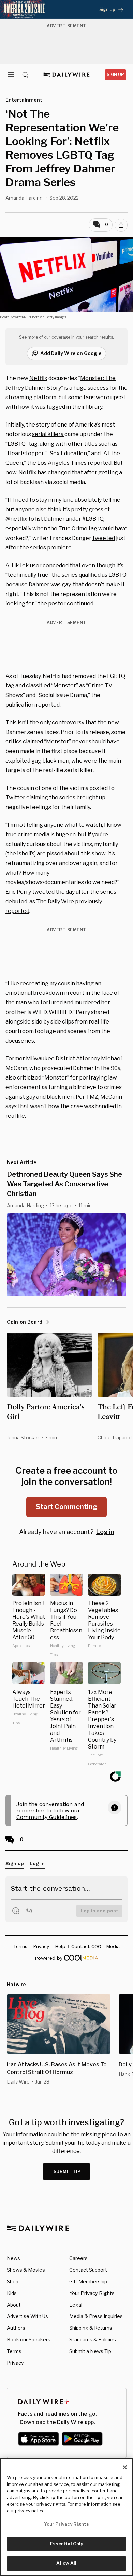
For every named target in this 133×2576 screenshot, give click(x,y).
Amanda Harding (24, 198)
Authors (16, 2328)
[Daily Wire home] (67, 75)
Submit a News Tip (90, 2351)
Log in (105, 1532)
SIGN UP (115, 75)
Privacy (15, 2363)
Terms (14, 2351)
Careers (78, 2258)
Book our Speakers (29, 2340)
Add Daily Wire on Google (71, 353)
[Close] (125, 2467)
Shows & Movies (26, 2270)
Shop (13, 2281)
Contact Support (88, 2270)
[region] (66, 2517)
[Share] (121, 225)
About (14, 2305)
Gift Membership (88, 2281)
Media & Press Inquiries (96, 2316)
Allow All (66, 2563)
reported (100, 463)
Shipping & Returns (91, 2328)
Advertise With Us (27, 2316)
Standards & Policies (93, 2340)
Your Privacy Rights (92, 2293)
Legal (76, 2305)
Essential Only (67, 2544)
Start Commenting (66, 1507)
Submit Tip (67, 2171)
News (13, 2258)
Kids (12, 2293)
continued (80, 604)
